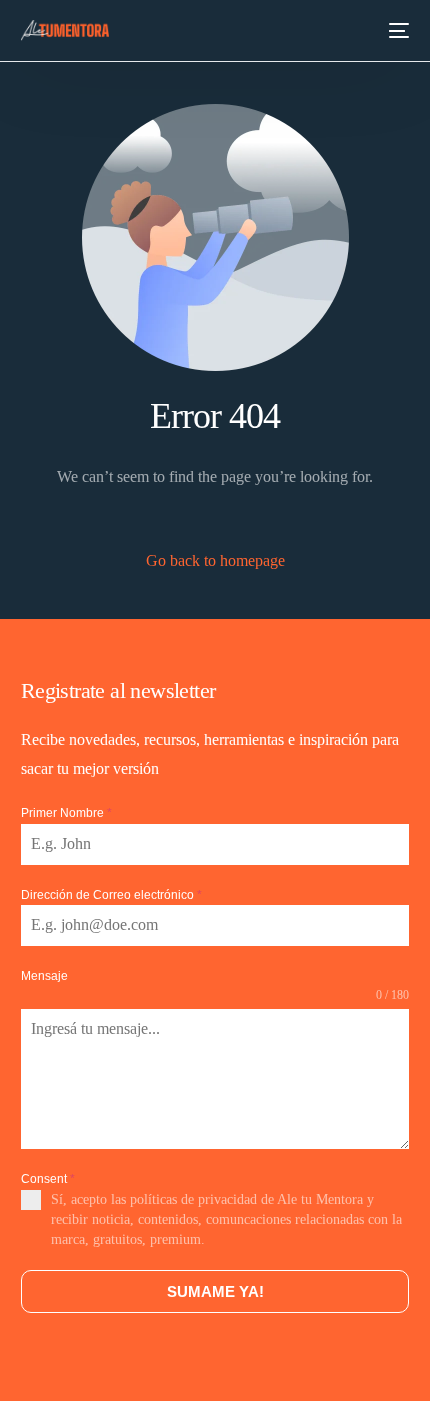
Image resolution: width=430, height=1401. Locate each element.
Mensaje (44, 976)
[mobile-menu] (398, 31)
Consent (48, 1179)
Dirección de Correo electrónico (111, 895)
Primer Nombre (66, 813)
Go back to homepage (215, 560)
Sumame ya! (215, 1291)
